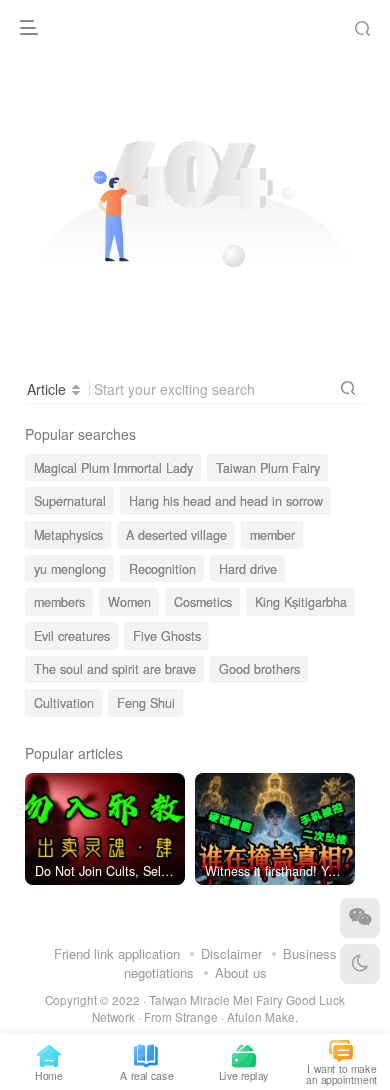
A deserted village (176, 535)
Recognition (162, 569)
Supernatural (70, 501)
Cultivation (64, 703)
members (59, 602)
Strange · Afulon (218, 1017)
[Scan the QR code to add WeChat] (360, 918)
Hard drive (248, 569)
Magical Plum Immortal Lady (113, 468)
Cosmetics (203, 602)
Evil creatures (72, 636)
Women (129, 602)
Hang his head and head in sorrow (226, 501)
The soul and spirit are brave (115, 669)
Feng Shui (146, 703)
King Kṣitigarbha (301, 602)
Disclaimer (231, 953)
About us (241, 972)
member (272, 535)
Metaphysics (68, 535)
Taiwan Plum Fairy (268, 468)
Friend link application (117, 953)
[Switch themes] (360, 964)
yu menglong (70, 569)
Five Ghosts (167, 636)
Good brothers (259, 669)
